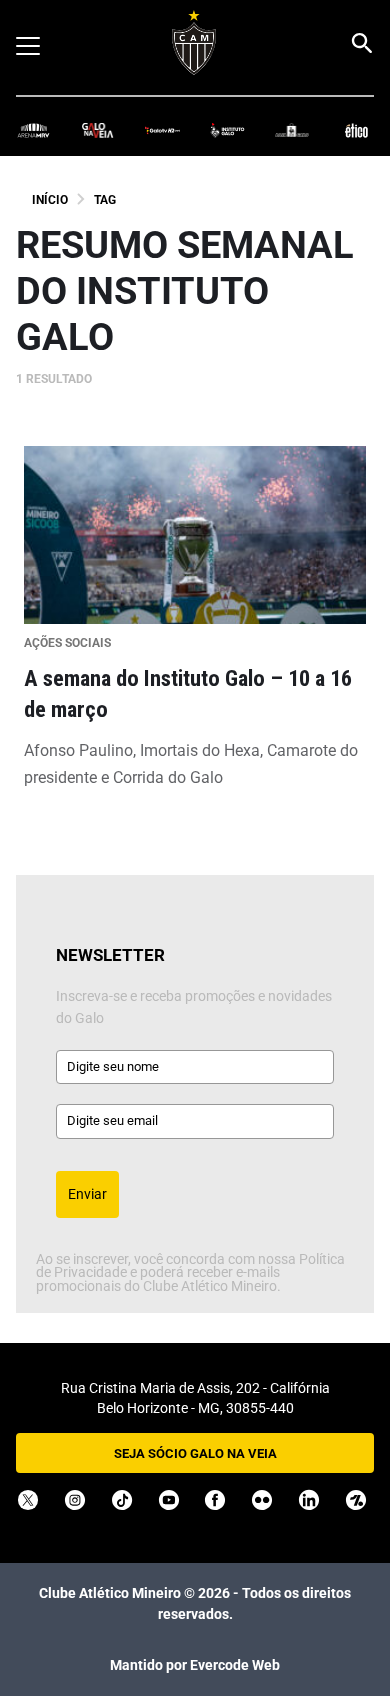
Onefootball (356, 1500)
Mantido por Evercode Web (195, 1665)
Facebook (215, 1500)
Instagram (75, 1500)
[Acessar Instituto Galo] (227, 129)
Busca (361, 43)
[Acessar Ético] (356, 129)
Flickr (262, 1500)
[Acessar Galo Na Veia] (98, 129)
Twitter (28, 1500)
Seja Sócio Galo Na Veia (195, 1453)
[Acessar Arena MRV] (33, 129)
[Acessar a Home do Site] (194, 42)
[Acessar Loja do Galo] (292, 129)
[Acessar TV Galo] (162, 129)
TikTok (122, 1500)
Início (50, 200)
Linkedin (309, 1500)
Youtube (169, 1500)
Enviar (87, 1194)
